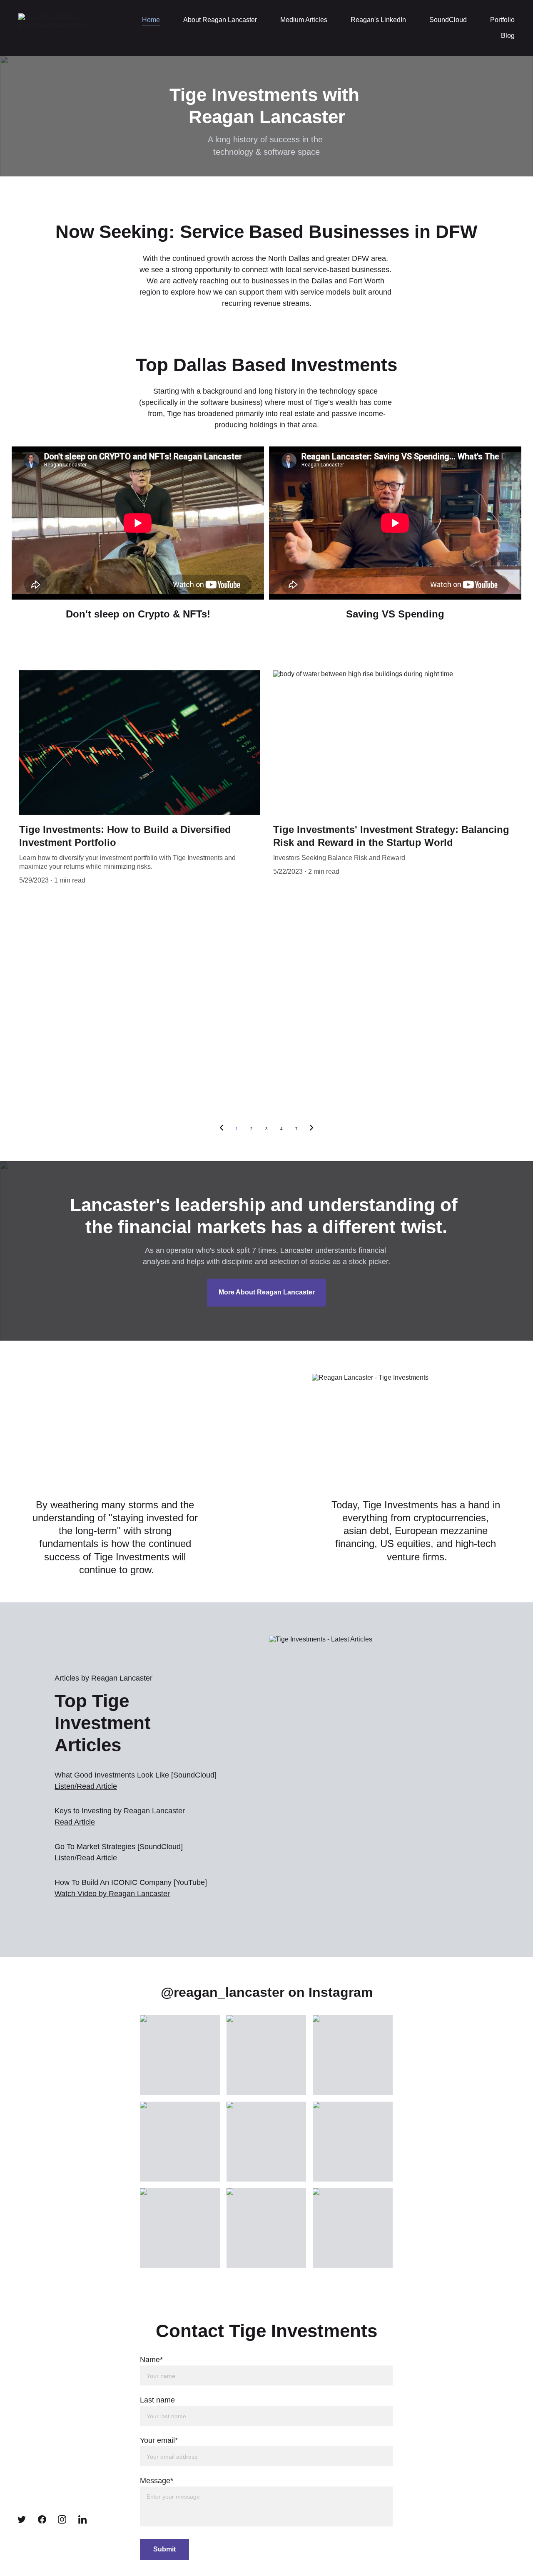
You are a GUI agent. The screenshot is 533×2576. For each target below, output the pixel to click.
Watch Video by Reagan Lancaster (112, 1894)
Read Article (97, 1786)
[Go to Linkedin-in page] (82, 2519)
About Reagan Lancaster (220, 20)
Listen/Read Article (86, 1858)
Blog (508, 36)
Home (151, 20)
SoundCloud (448, 20)
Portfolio (502, 20)
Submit (164, 2549)
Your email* (159, 2440)
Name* (151, 2360)
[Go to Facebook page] (42, 2519)
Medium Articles (304, 20)
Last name (157, 2400)
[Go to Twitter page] (22, 2519)
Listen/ (66, 1786)
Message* (157, 2481)
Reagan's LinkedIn (378, 20)
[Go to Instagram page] (62, 2519)
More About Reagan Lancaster (267, 1292)
